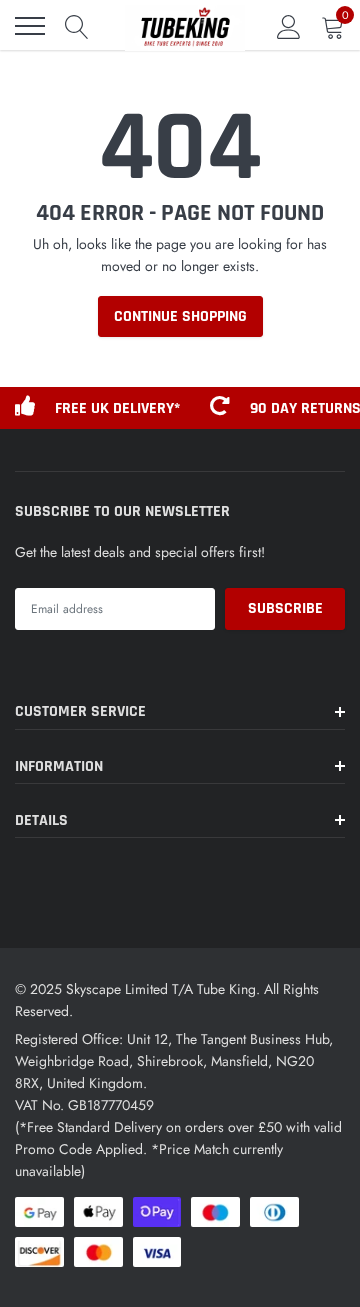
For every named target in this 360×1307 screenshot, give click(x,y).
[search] (77, 26)
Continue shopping (180, 316)
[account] (289, 26)
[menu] (30, 26)
